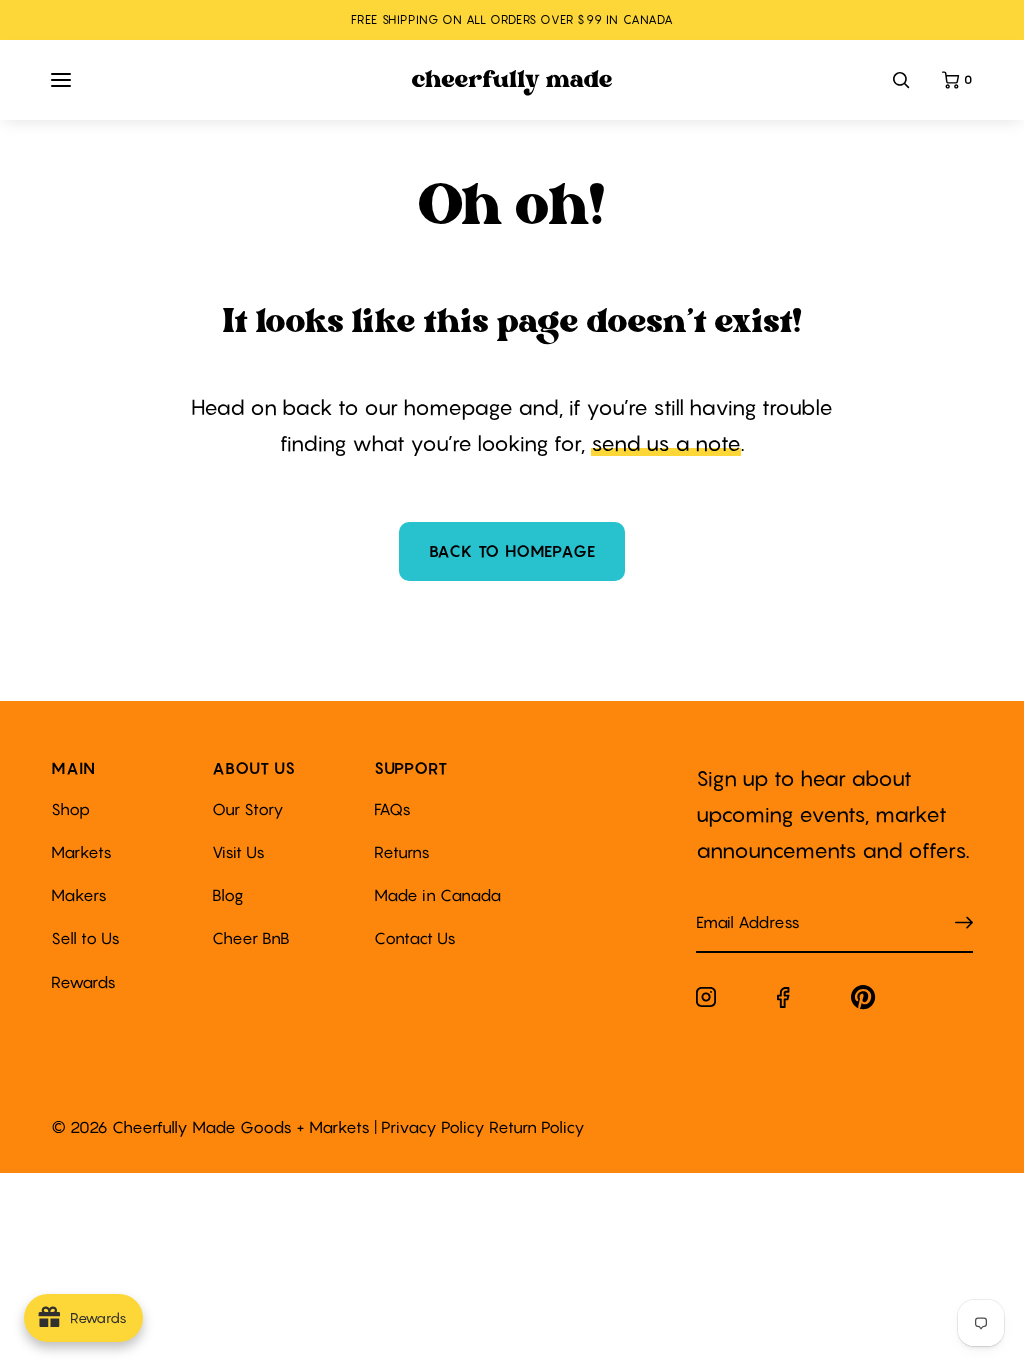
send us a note (666, 443)
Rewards (83, 982)
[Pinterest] (863, 1001)
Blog (228, 895)
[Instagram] (706, 1001)
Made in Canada (437, 895)
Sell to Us (85, 938)
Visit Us (238, 852)
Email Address (736, 902)
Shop (70, 809)
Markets (81, 852)
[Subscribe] (964, 922)
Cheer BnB (251, 938)
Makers (79, 895)
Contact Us (415, 938)
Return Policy (537, 1127)
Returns (402, 852)
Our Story (248, 809)
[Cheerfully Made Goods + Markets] (512, 83)
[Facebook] (783, 1001)
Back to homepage (512, 551)
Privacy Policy (433, 1127)
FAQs (392, 809)
